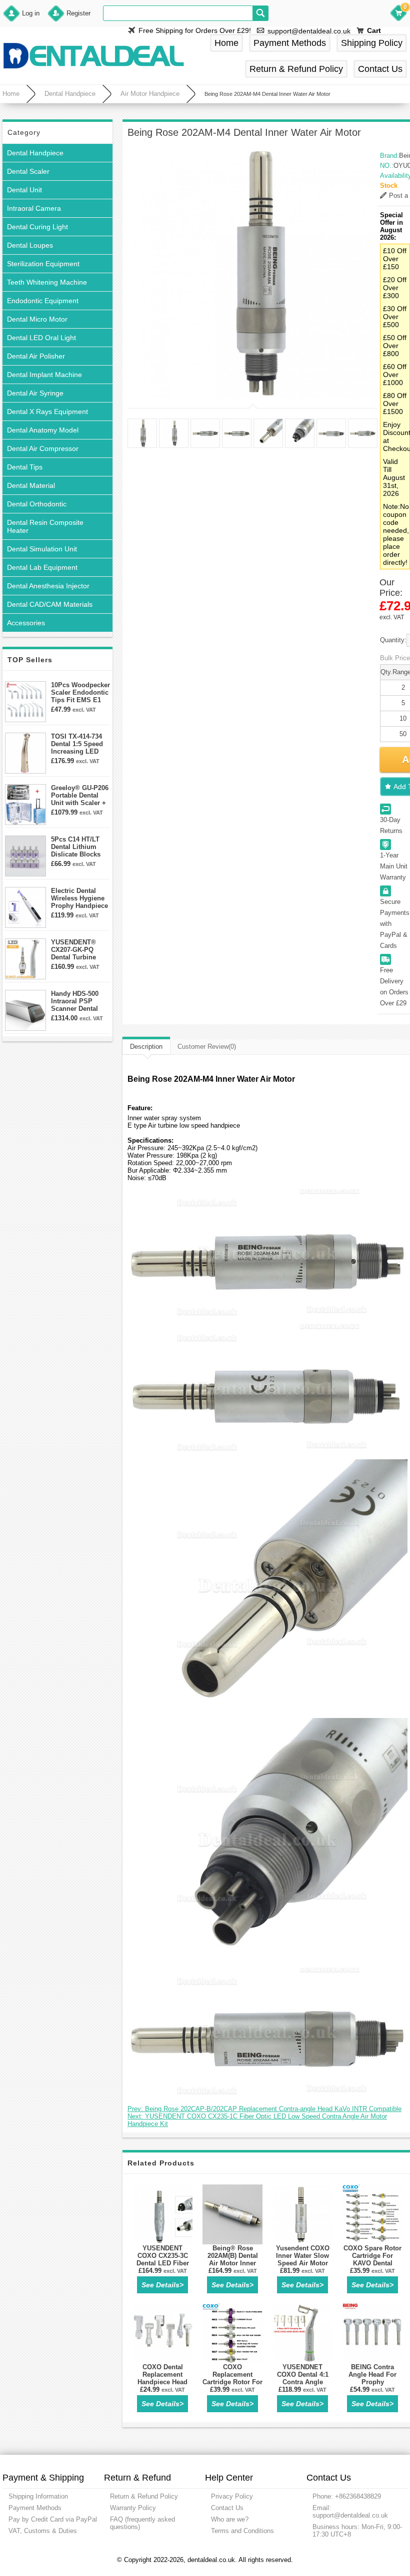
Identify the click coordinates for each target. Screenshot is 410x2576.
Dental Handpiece (70, 94)
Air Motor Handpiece (150, 94)
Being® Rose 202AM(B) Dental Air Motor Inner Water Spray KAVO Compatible (233, 2263)
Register (78, 13)
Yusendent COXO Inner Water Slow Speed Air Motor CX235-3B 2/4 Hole (303, 2259)
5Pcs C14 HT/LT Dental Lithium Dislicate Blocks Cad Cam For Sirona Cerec (76, 847)
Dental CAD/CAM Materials (50, 604)
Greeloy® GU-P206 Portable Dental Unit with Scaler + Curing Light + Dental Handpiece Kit (80, 795)
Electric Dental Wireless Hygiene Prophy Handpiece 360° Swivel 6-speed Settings (79, 898)
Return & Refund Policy (296, 69)
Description (146, 1047)
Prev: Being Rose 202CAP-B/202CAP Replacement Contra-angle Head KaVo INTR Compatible (264, 2109)
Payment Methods (290, 43)
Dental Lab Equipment (42, 567)
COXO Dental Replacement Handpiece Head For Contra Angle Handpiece (162, 2382)
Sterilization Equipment (43, 264)
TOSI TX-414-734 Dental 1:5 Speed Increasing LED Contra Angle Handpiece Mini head (77, 744)
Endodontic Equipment (43, 301)
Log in (31, 13)
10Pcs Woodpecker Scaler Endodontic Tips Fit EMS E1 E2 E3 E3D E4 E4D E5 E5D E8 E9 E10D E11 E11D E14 (80, 692)
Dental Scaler (28, 171)
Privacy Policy (232, 2496)
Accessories (26, 623)
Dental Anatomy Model (43, 430)
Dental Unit (24, 190)
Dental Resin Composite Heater (45, 526)
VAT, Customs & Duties (43, 2531)
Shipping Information (38, 2496)
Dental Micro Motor (37, 319)
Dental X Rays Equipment (47, 412)
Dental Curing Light (37, 227)
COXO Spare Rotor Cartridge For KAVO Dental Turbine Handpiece (372, 2259)
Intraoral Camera (34, 208)
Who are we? (230, 2519)
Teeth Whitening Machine (47, 282)
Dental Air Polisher (36, 356)
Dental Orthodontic (37, 504)
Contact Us (380, 69)
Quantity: (393, 640)
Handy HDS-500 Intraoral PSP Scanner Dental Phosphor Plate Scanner (75, 1001)
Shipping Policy (372, 43)
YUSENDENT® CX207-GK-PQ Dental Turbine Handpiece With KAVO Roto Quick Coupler (78, 950)
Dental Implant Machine (44, 375)
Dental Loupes (30, 245)
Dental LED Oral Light (41, 338)
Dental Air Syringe (35, 393)
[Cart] (398, 14)
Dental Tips (25, 467)
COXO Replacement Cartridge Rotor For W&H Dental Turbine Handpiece (232, 2382)
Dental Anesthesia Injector (48, 586)
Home (226, 43)
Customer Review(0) (207, 1047)
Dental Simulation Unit (42, 549)
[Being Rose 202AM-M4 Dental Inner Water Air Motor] (252, 273)
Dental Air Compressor (43, 448)
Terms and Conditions (242, 2531)
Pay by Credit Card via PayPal (53, 2519)
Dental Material (31, 485)
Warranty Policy (133, 2508)
